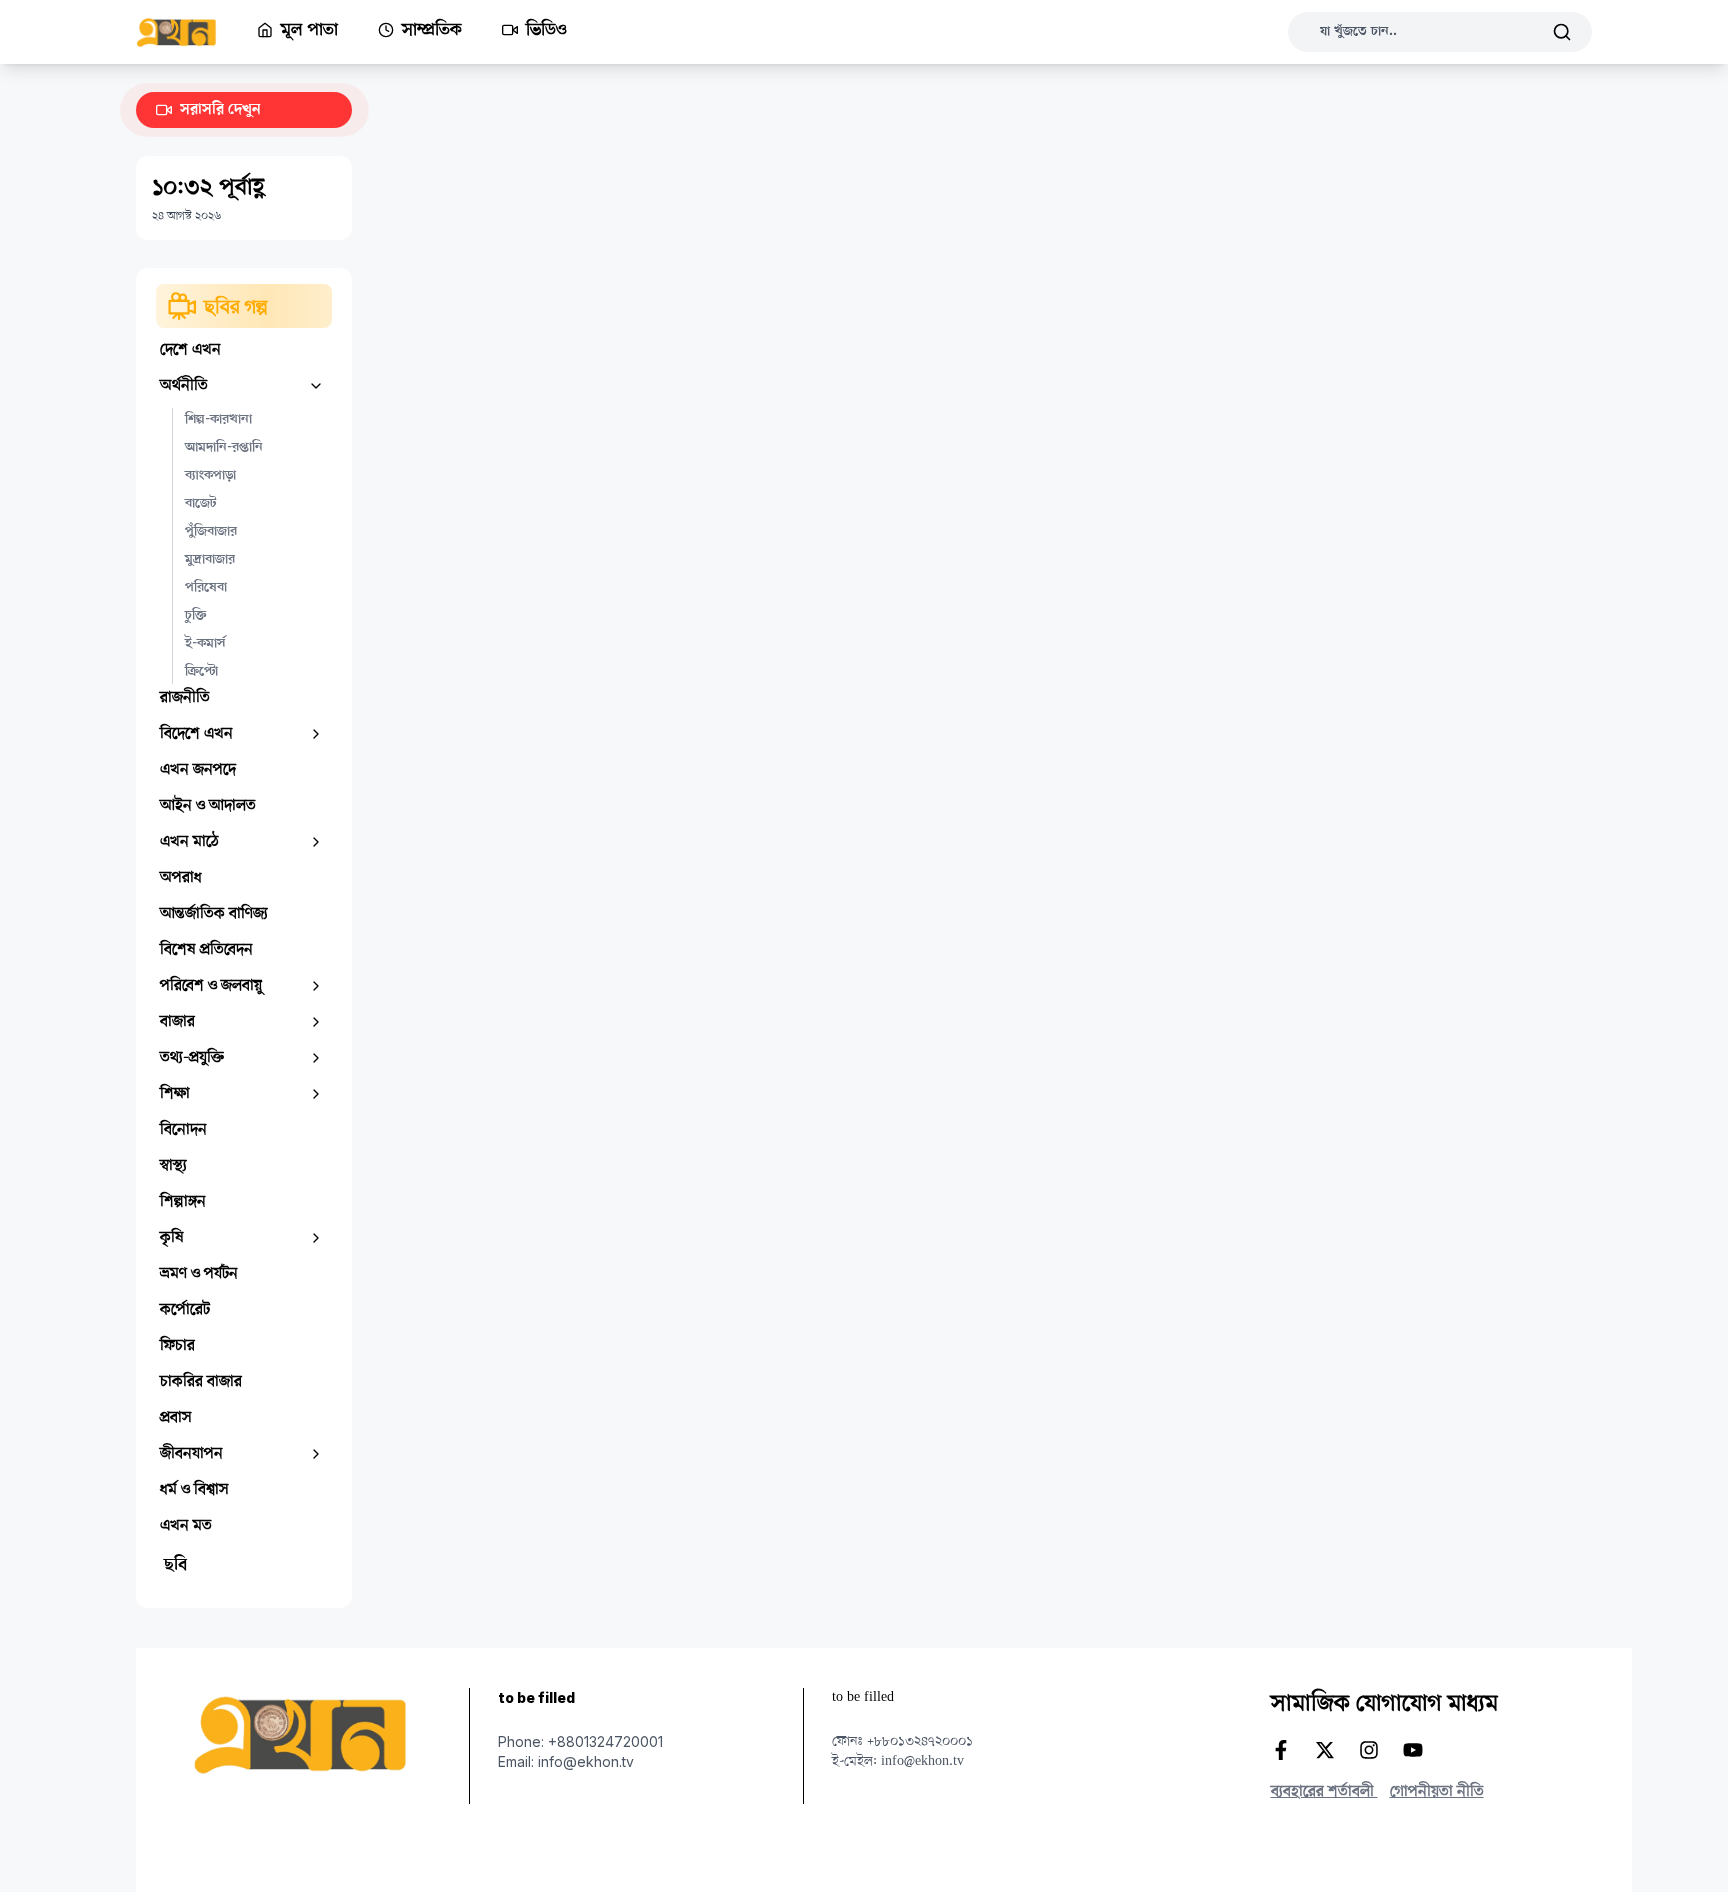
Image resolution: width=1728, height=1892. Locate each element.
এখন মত (186, 1526)
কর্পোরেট (185, 1310)
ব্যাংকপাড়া (210, 476)
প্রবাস (176, 1418)
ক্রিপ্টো (201, 672)
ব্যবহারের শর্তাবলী (1324, 1792)
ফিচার (177, 1346)
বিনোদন (183, 1130)
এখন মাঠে (189, 842)
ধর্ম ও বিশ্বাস (194, 1490)
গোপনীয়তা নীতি (1437, 1792)
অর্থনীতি (184, 386)
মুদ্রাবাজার (210, 560)
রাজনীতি (185, 698)
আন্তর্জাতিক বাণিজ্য (214, 914)
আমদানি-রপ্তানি (224, 448)
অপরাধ (181, 878)
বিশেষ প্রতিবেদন (206, 950)
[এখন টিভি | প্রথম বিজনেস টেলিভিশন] (196, 32)
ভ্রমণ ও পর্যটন (199, 1274)
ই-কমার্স (205, 644)
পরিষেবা (206, 588)
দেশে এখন (190, 350)
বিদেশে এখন (196, 734)
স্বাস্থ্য (173, 1166)
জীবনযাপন (191, 1454)
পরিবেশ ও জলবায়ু (211, 986)
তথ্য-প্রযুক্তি (192, 1058)
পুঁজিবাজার (211, 532)
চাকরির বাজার (201, 1382)
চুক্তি (195, 616)
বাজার (177, 1022)
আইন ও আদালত (208, 806)
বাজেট (200, 504)
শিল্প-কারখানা (218, 420)
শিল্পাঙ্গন (183, 1202)
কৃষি (172, 1238)
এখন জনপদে (198, 770)
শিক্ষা (175, 1094)
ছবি (175, 1566)
